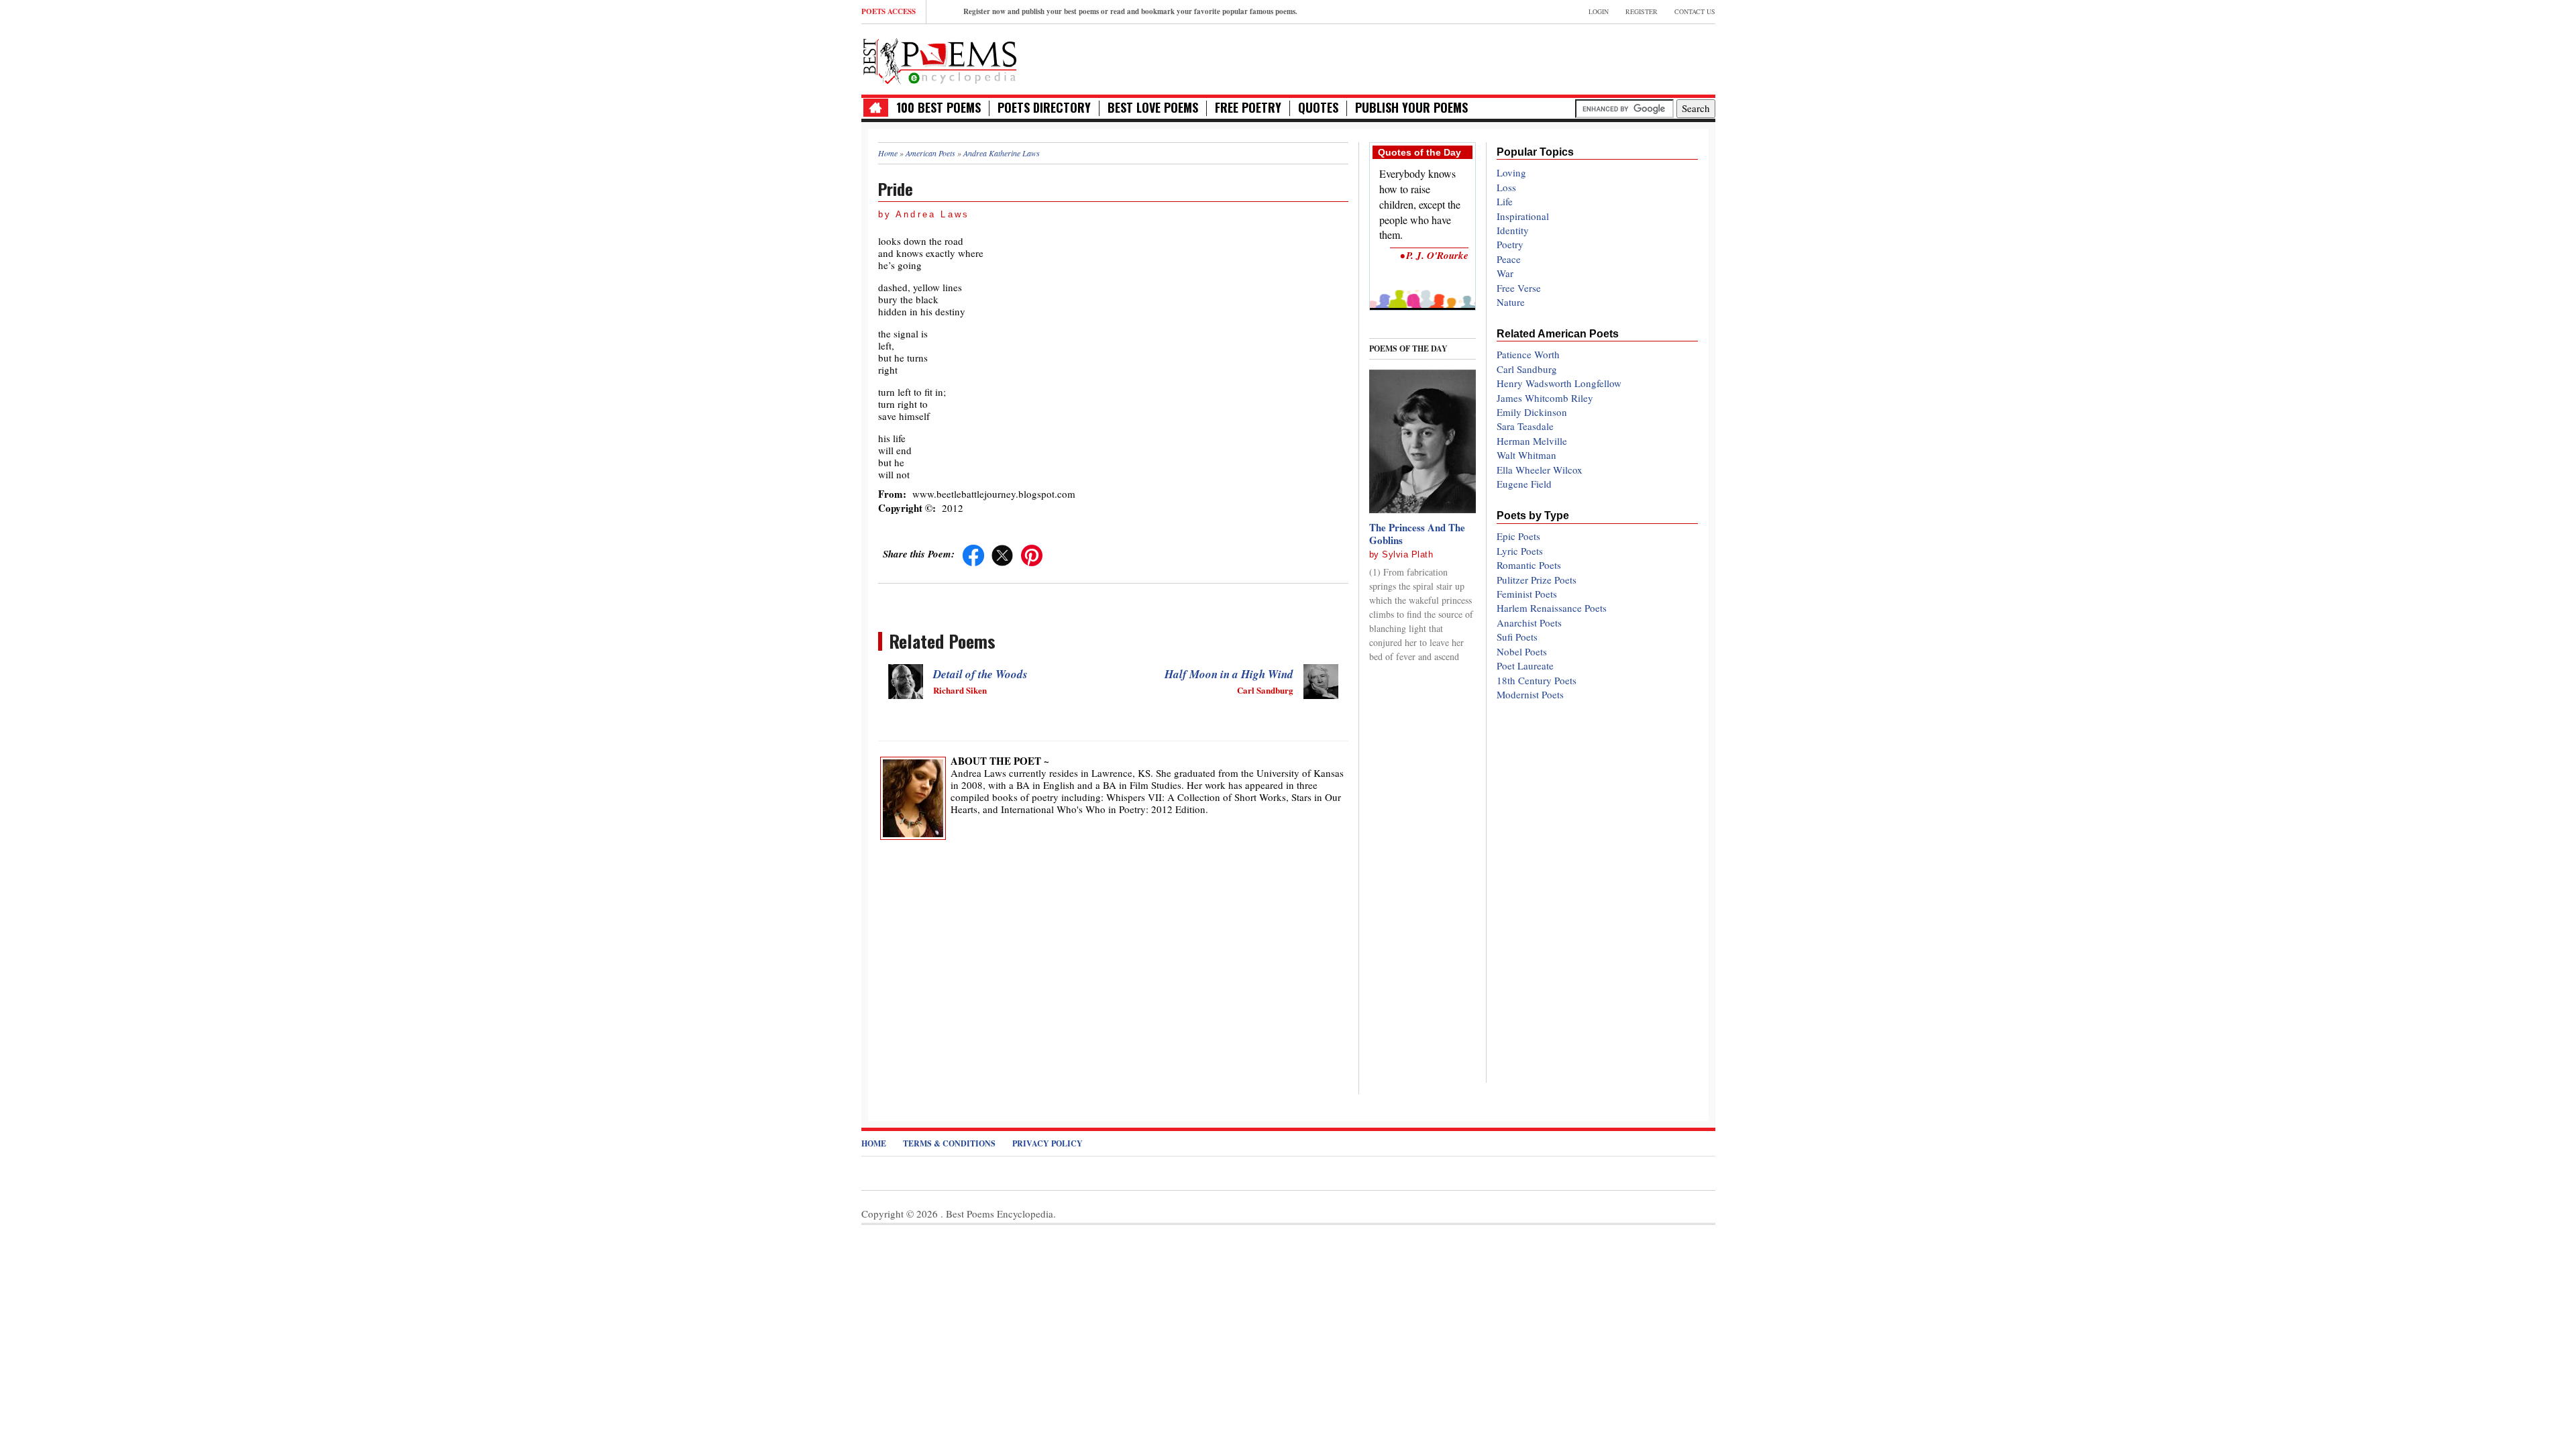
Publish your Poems (1411, 108)
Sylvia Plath (1407, 554)
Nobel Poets (1522, 651)
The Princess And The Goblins (1417, 534)
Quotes (1318, 108)
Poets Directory (1044, 108)
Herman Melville (1532, 441)
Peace (1509, 259)
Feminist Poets (1527, 594)
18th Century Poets (1537, 680)
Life (1505, 201)
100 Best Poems (938, 108)
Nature (1511, 302)
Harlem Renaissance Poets (1552, 608)
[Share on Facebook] (973, 553)
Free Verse (1519, 288)
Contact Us (1695, 11)
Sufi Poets (1517, 637)
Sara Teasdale (1525, 426)
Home (874, 1143)
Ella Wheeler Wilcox (1540, 470)
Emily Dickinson (1532, 412)
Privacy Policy (1048, 1143)
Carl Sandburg (1527, 369)
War (1505, 273)
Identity (1513, 230)
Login (1599, 11)
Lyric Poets (1520, 551)
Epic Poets (1518, 536)
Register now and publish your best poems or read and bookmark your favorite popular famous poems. (1130, 11)
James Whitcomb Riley (1545, 398)
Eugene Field (1524, 484)
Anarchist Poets (1529, 623)
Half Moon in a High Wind (1229, 674)
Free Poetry (1248, 108)
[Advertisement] (1558, 58)
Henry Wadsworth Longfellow (1559, 383)
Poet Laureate (1525, 665)
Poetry (1510, 244)
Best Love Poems (1153, 108)
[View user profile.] (913, 796)
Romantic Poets (1529, 565)
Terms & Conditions (949, 1143)
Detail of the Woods (980, 674)
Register (1642, 11)
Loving (1511, 172)
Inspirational (1523, 216)
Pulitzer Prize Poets (1537, 580)
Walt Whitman (1526, 455)
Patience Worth (1528, 354)
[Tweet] (1002, 553)
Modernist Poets (1530, 694)
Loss (1506, 187)
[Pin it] (1032, 553)
